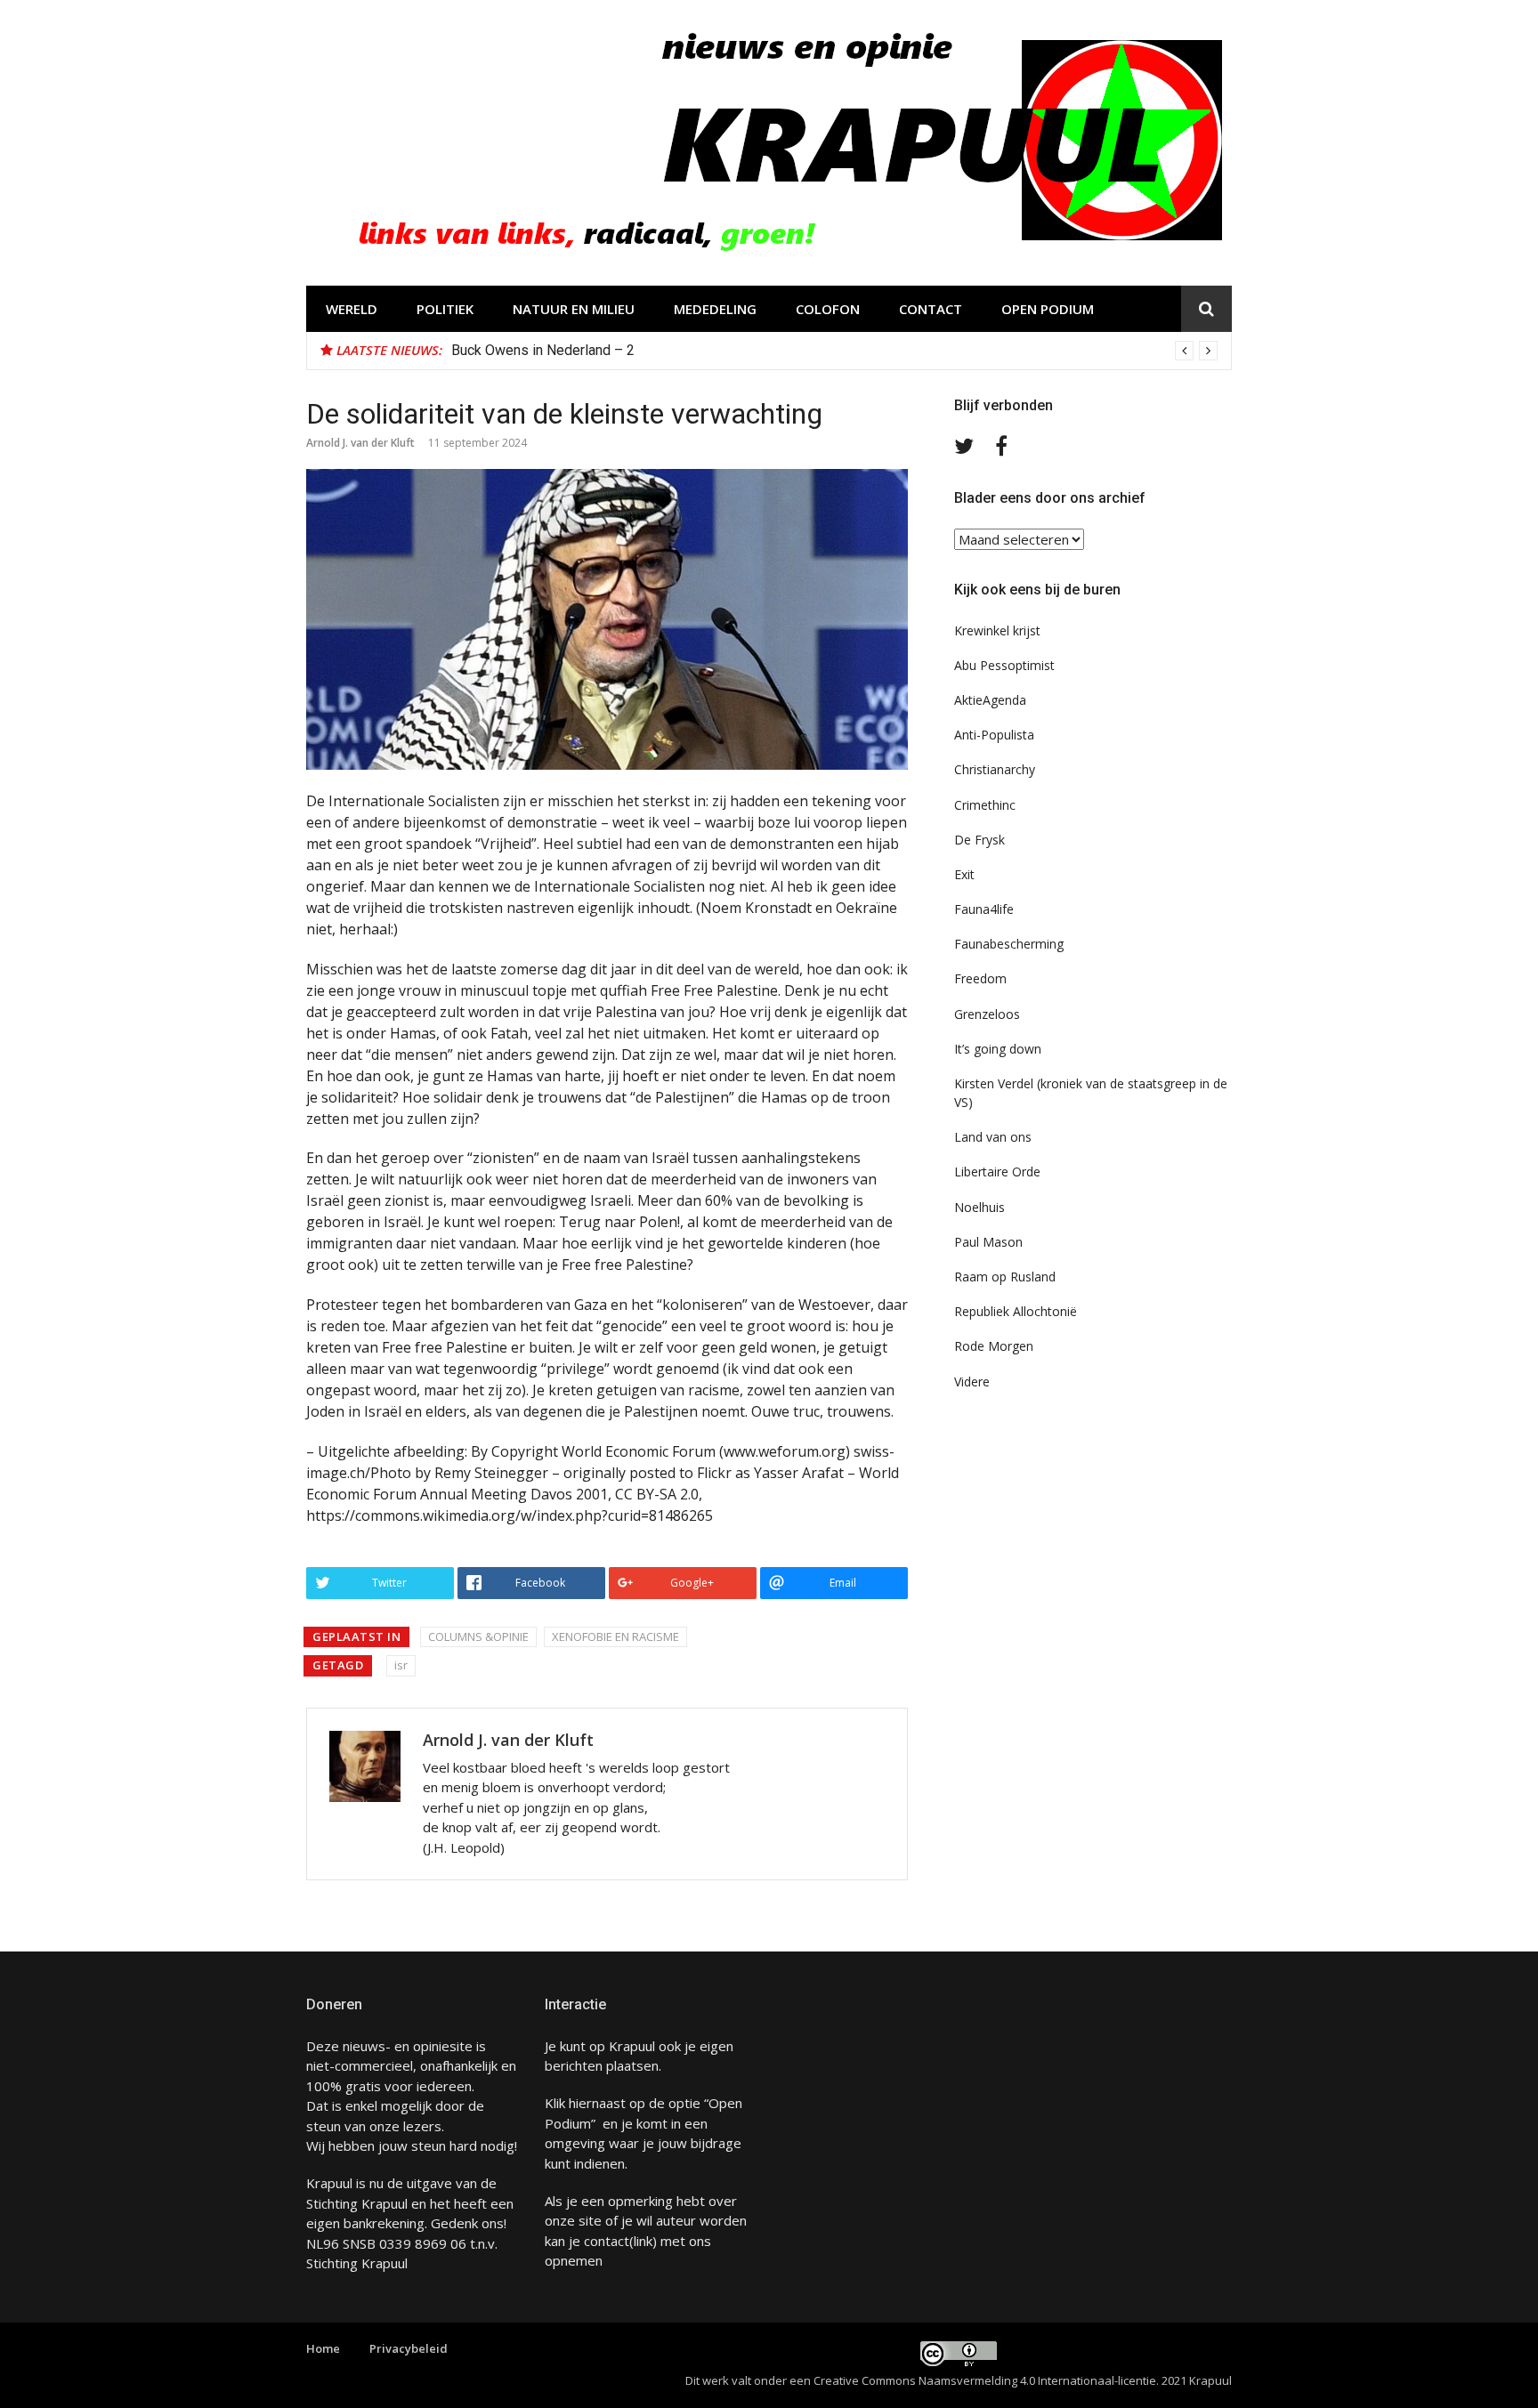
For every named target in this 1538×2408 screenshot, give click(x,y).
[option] (834, 351)
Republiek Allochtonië (1016, 1311)
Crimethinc (985, 805)
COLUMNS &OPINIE (478, 1636)
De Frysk (979, 840)
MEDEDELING (715, 309)
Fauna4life (984, 909)
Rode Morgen (994, 1346)
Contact (931, 309)
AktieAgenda (990, 700)
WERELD (352, 309)
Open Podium (1048, 309)
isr (401, 1665)
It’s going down (998, 1049)
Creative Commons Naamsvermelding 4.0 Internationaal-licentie (985, 2380)
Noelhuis (979, 1207)
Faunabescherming (1009, 944)
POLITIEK (445, 309)
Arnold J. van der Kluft (360, 443)
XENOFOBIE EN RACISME (615, 1636)
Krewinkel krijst (997, 630)
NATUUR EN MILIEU (574, 309)
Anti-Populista (994, 735)
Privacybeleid (409, 2348)
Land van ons (993, 1137)
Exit (964, 874)
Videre (972, 1382)
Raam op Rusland (1005, 1277)
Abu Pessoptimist (1004, 665)
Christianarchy (995, 769)
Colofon (828, 309)
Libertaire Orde (997, 1172)
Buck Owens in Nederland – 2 (543, 350)
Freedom (980, 978)
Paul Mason (988, 1242)
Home (323, 2348)
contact (607, 2241)
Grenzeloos (987, 1014)
